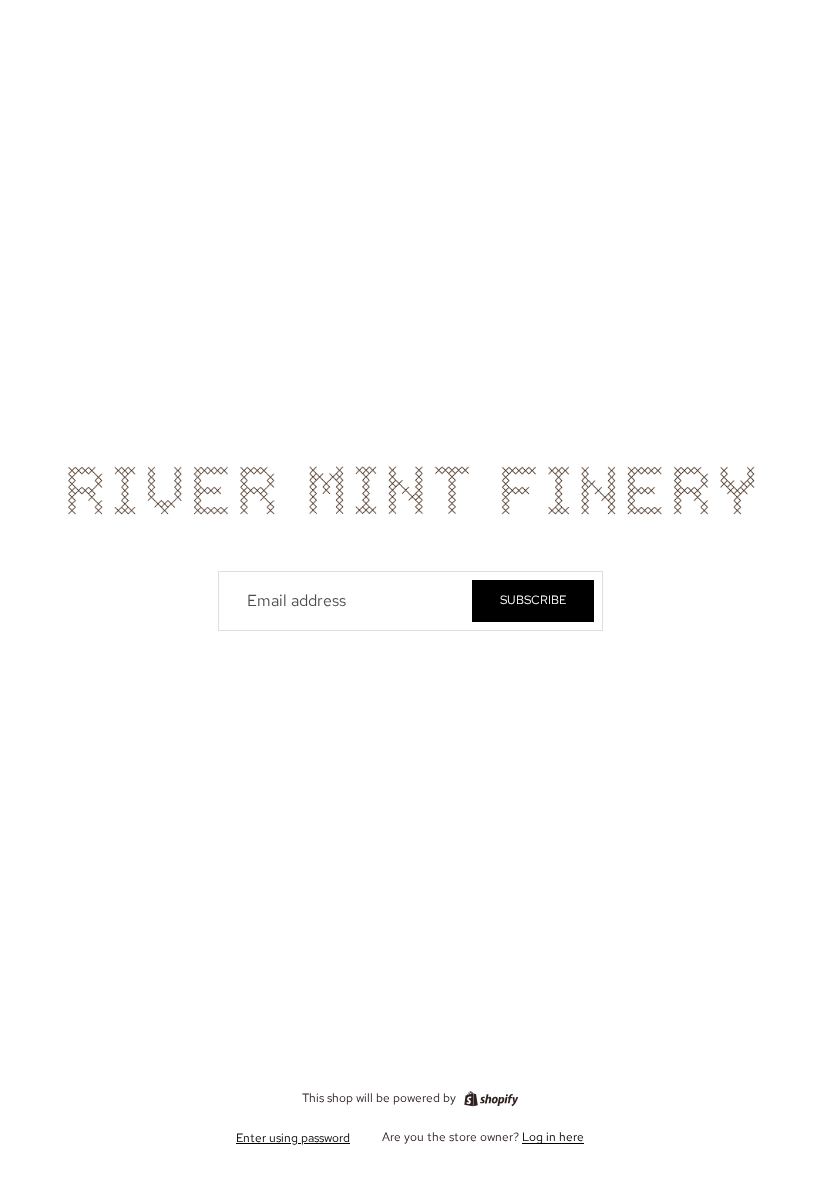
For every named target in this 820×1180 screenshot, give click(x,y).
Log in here (553, 1137)
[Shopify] (491, 1099)
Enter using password (293, 1138)
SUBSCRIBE (533, 600)
